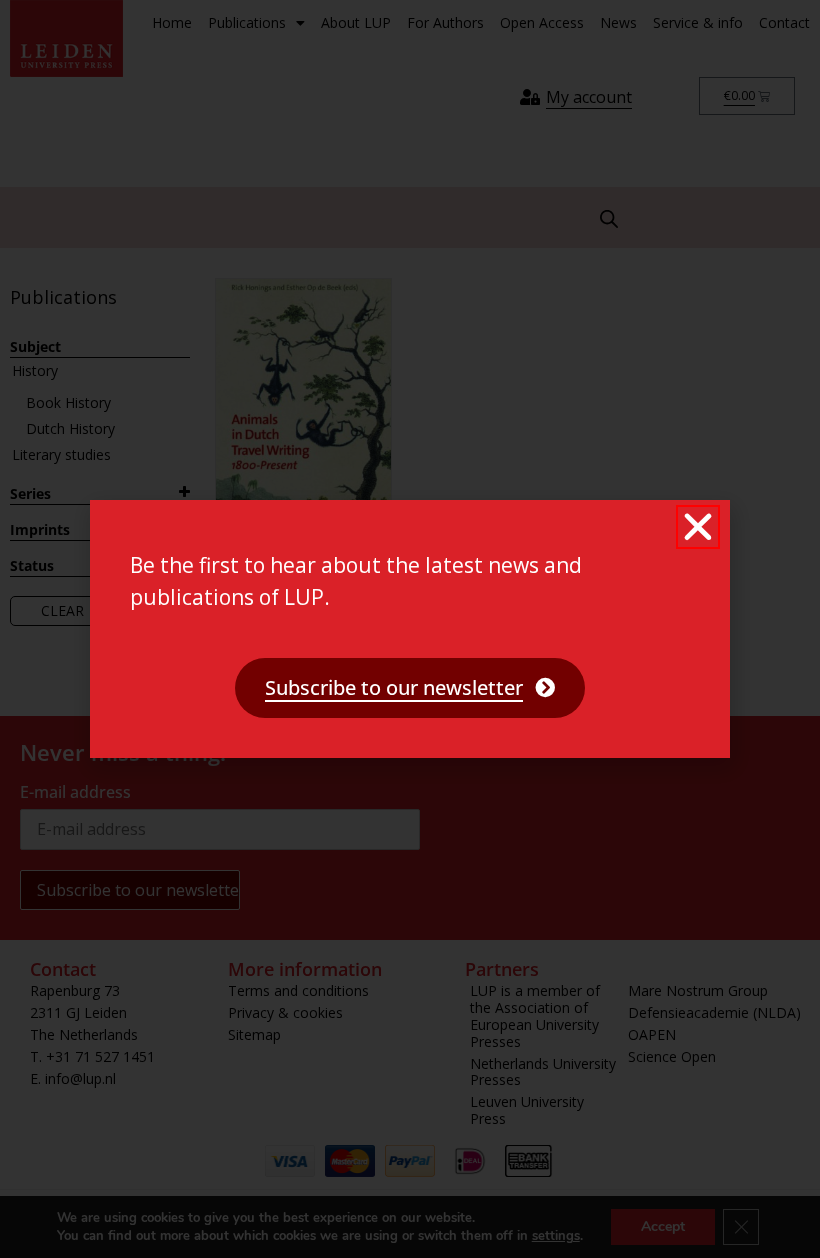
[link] (410, 688)
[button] (698, 527)
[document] (410, 629)
